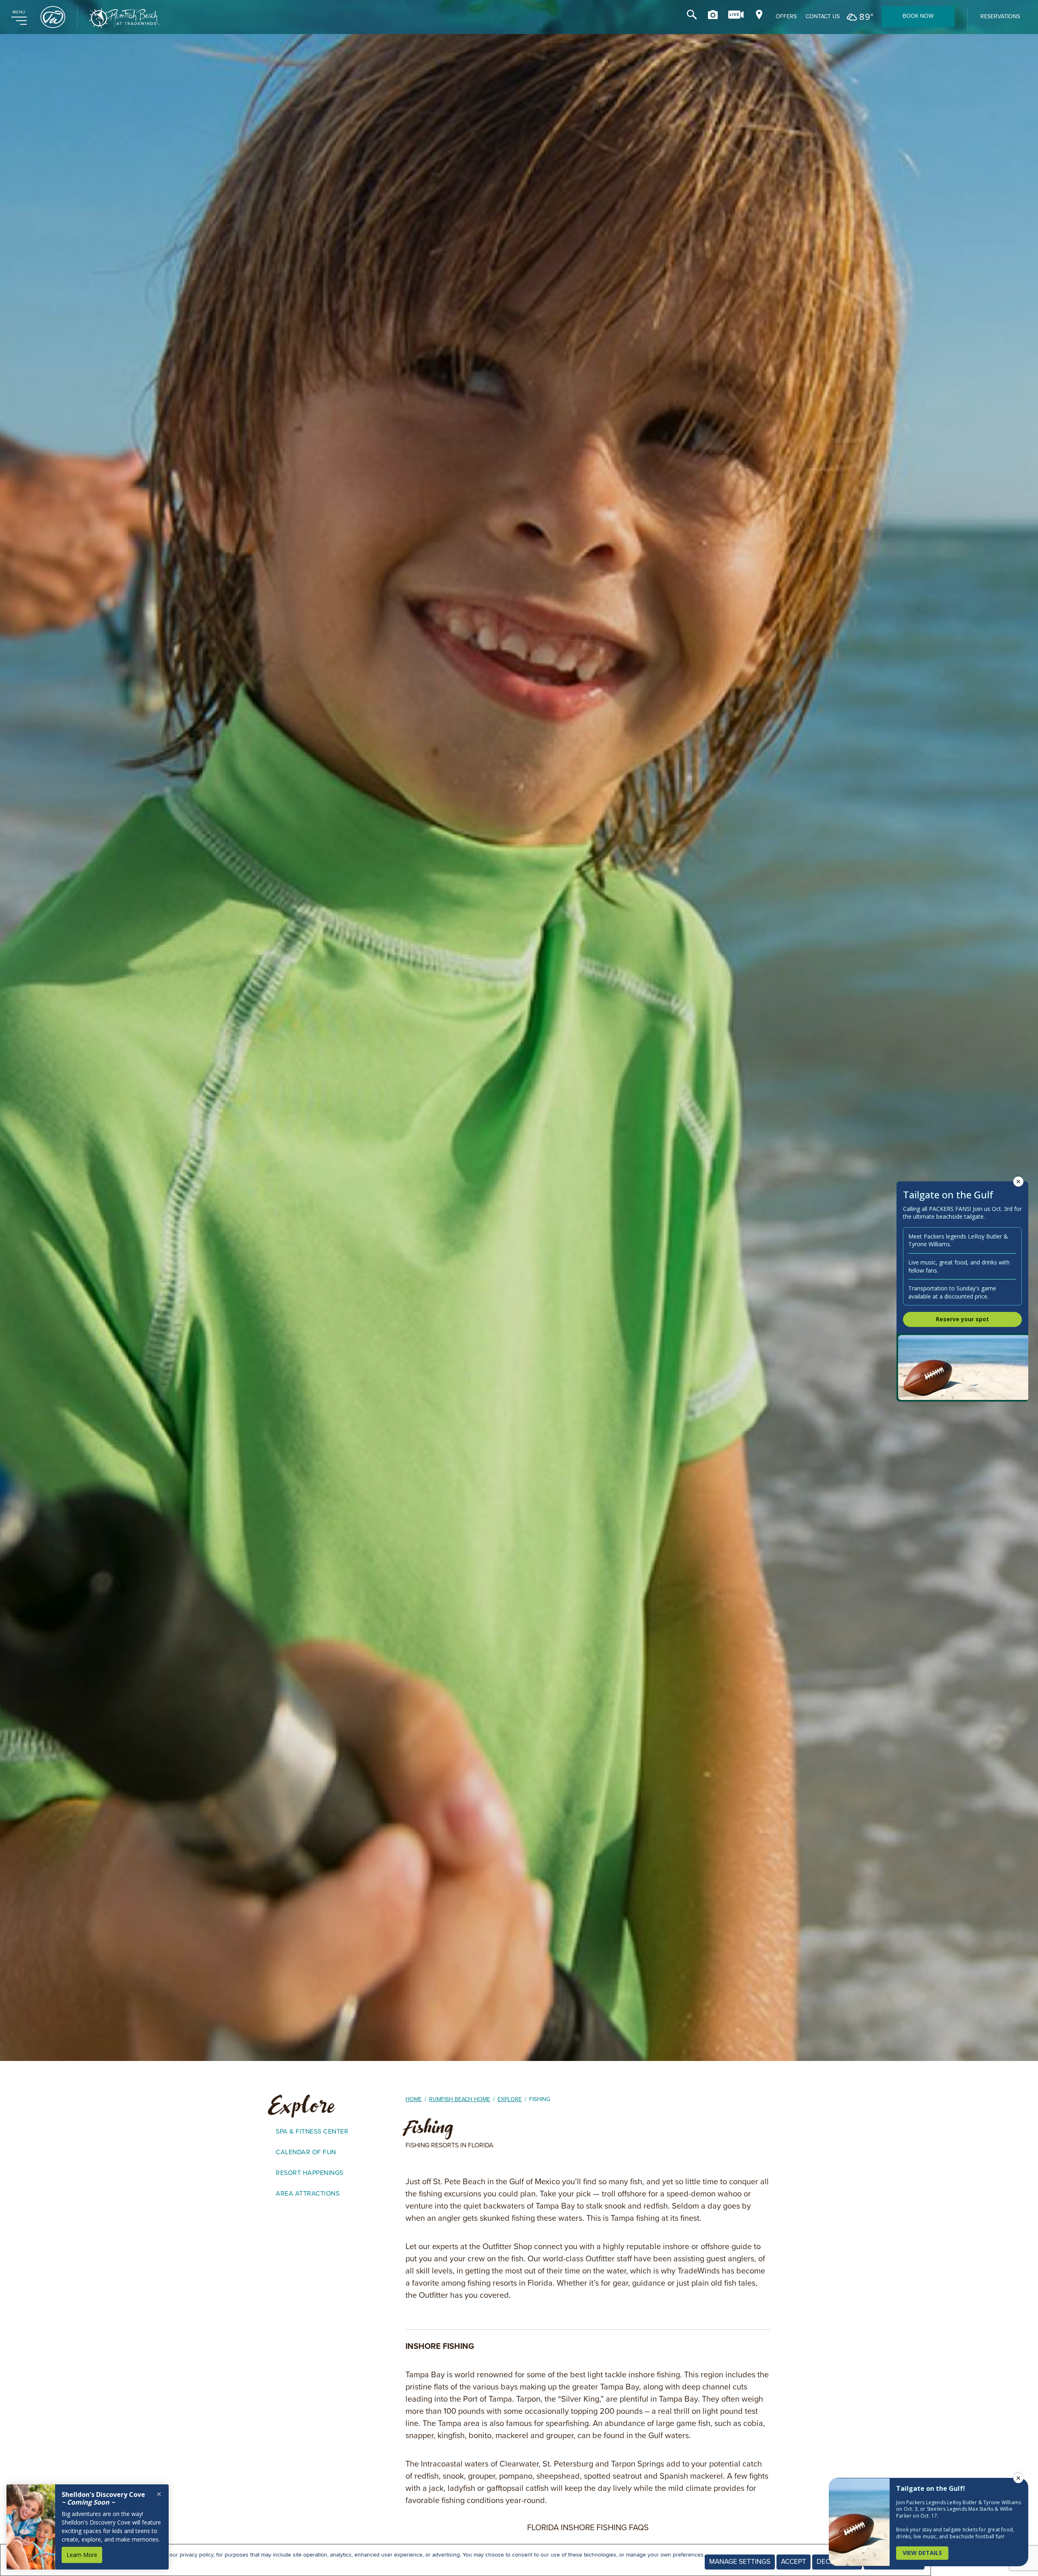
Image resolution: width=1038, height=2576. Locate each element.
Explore (302, 2106)
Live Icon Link (736, 15)
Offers (786, 17)
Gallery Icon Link (713, 15)
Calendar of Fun (306, 2152)
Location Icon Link (759, 15)
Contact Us (823, 17)
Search (692, 15)
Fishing (430, 2127)
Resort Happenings (310, 2173)
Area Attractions (308, 2193)
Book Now (918, 16)
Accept (794, 2562)
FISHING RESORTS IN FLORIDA (449, 2145)
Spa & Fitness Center (312, 2131)
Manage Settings (740, 2562)
